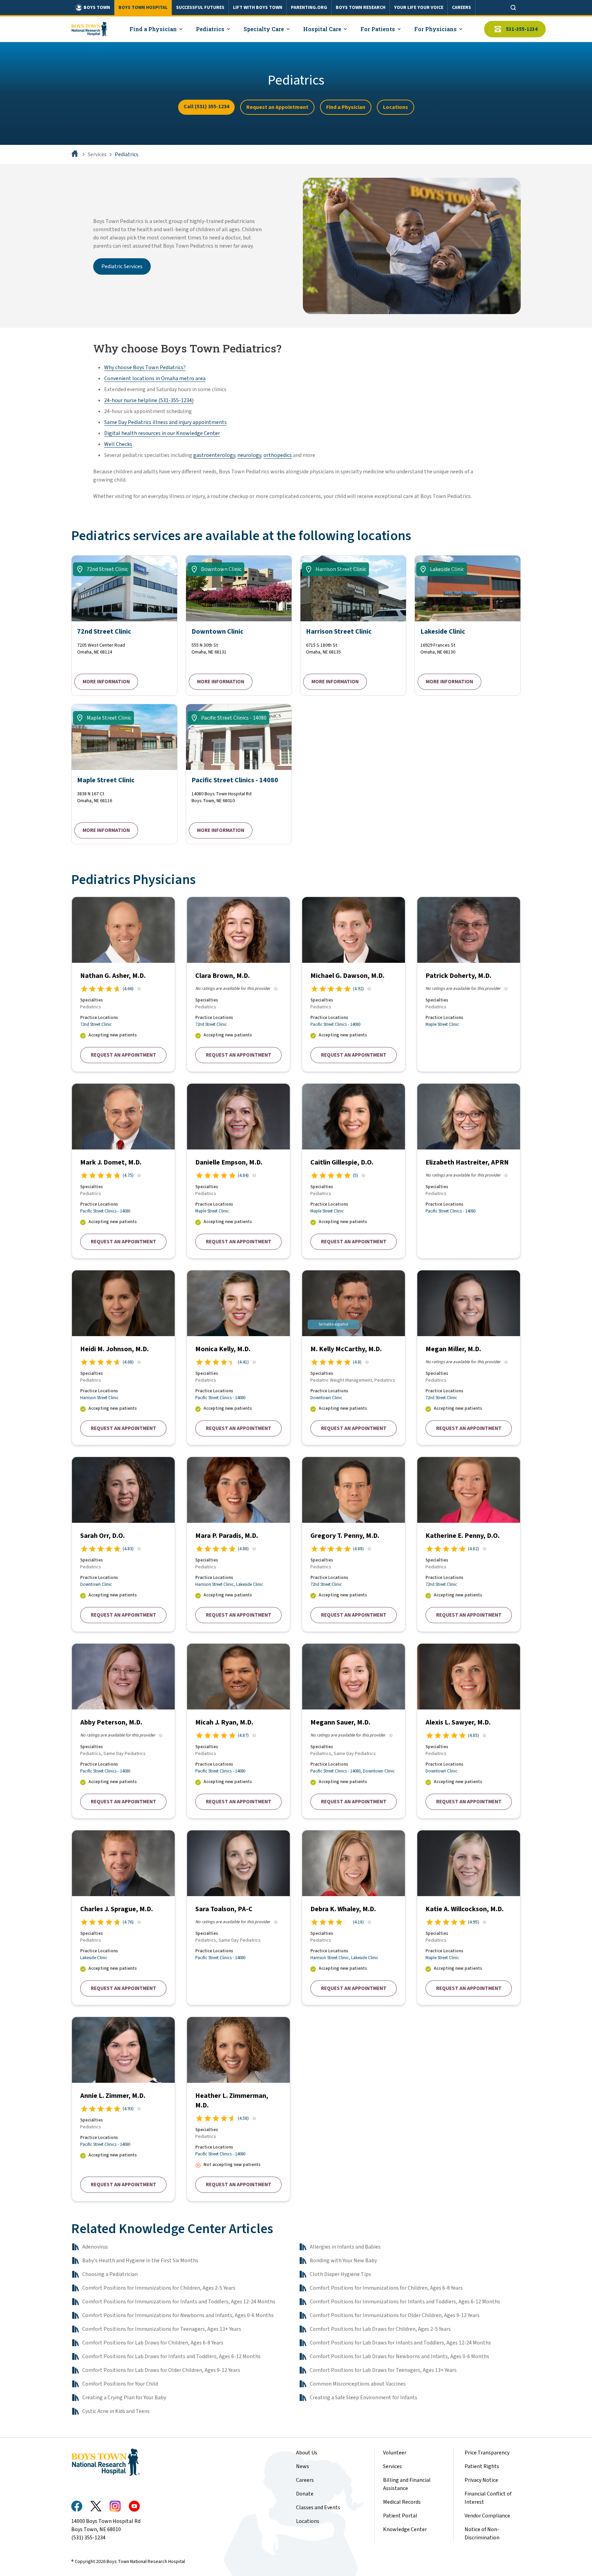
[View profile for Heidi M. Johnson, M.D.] (123, 1358)
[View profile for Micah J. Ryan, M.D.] (238, 1731)
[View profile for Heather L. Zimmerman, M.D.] (238, 2109)
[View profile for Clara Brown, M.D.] (238, 984)
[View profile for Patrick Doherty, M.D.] (469, 984)
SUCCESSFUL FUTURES (200, 8)
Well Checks (118, 444)
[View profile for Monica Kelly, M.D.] (238, 1358)
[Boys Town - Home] (89, 29)
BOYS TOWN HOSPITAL (143, 8)
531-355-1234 (522, 29)
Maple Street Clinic (442, 1024)
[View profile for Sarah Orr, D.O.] (123, 1544)
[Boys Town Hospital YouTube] (134, 2506)
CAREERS (461, 8)
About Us (307, 2453)
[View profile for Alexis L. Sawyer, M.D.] (469, 1731)
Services (97, 154)
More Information (106, 682)
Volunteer (395, 2453)
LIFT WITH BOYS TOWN (258, 8)
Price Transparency (487, 2453)
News (303, 2466)
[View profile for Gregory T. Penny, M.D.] (354, 1544)
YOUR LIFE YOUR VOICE (419, 8)
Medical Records (402, 2502)
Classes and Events (318, 2507)
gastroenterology (214, 455)
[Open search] (513, 8)
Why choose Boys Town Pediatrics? (145, 368)
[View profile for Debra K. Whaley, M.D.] (354, 1918)
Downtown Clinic (326, 1398)
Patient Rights (482, 2466)
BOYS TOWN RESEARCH (361, 8)
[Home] (75, 154)
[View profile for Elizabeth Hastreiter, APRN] (469, 1171)
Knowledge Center (405, 2529)
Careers (305, 2480)
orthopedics (278, 455)
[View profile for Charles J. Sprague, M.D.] (123, 1918)
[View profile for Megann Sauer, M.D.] (354, 1731)
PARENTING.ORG (309, 8)
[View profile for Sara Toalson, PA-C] (238, 1918)
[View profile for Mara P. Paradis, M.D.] (238, 1544)
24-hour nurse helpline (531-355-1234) (149, 400)
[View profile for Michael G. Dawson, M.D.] (354, 984)
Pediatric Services (122, 266)
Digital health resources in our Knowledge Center (162, 433)
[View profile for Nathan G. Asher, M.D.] (123, 984)
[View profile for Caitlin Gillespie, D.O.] (354, 1171)
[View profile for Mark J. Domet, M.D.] (123, 1171)
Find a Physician (346, 107)
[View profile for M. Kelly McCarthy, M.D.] (354, 1358)
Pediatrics (127, 154)
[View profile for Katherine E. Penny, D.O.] (469, 1544)
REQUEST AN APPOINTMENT (124, 1055)
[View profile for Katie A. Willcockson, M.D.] (469, 1918)
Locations (396, 107)
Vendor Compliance (487, 2516)
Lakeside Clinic (250, 1584)
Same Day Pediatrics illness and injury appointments (165, 422)
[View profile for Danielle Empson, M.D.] (238, 1171)
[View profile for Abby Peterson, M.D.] (123, 1731)
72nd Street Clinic (96, 1024)
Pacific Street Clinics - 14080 (335, 1024)
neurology (249, 455)
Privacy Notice (481, 2480)
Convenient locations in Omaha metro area (155, 378)
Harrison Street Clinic (99, 1398)
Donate (305, 2494)
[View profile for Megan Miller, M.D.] (469, 1358)
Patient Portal (400, 2516)
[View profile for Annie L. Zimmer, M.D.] (123, 2109)
